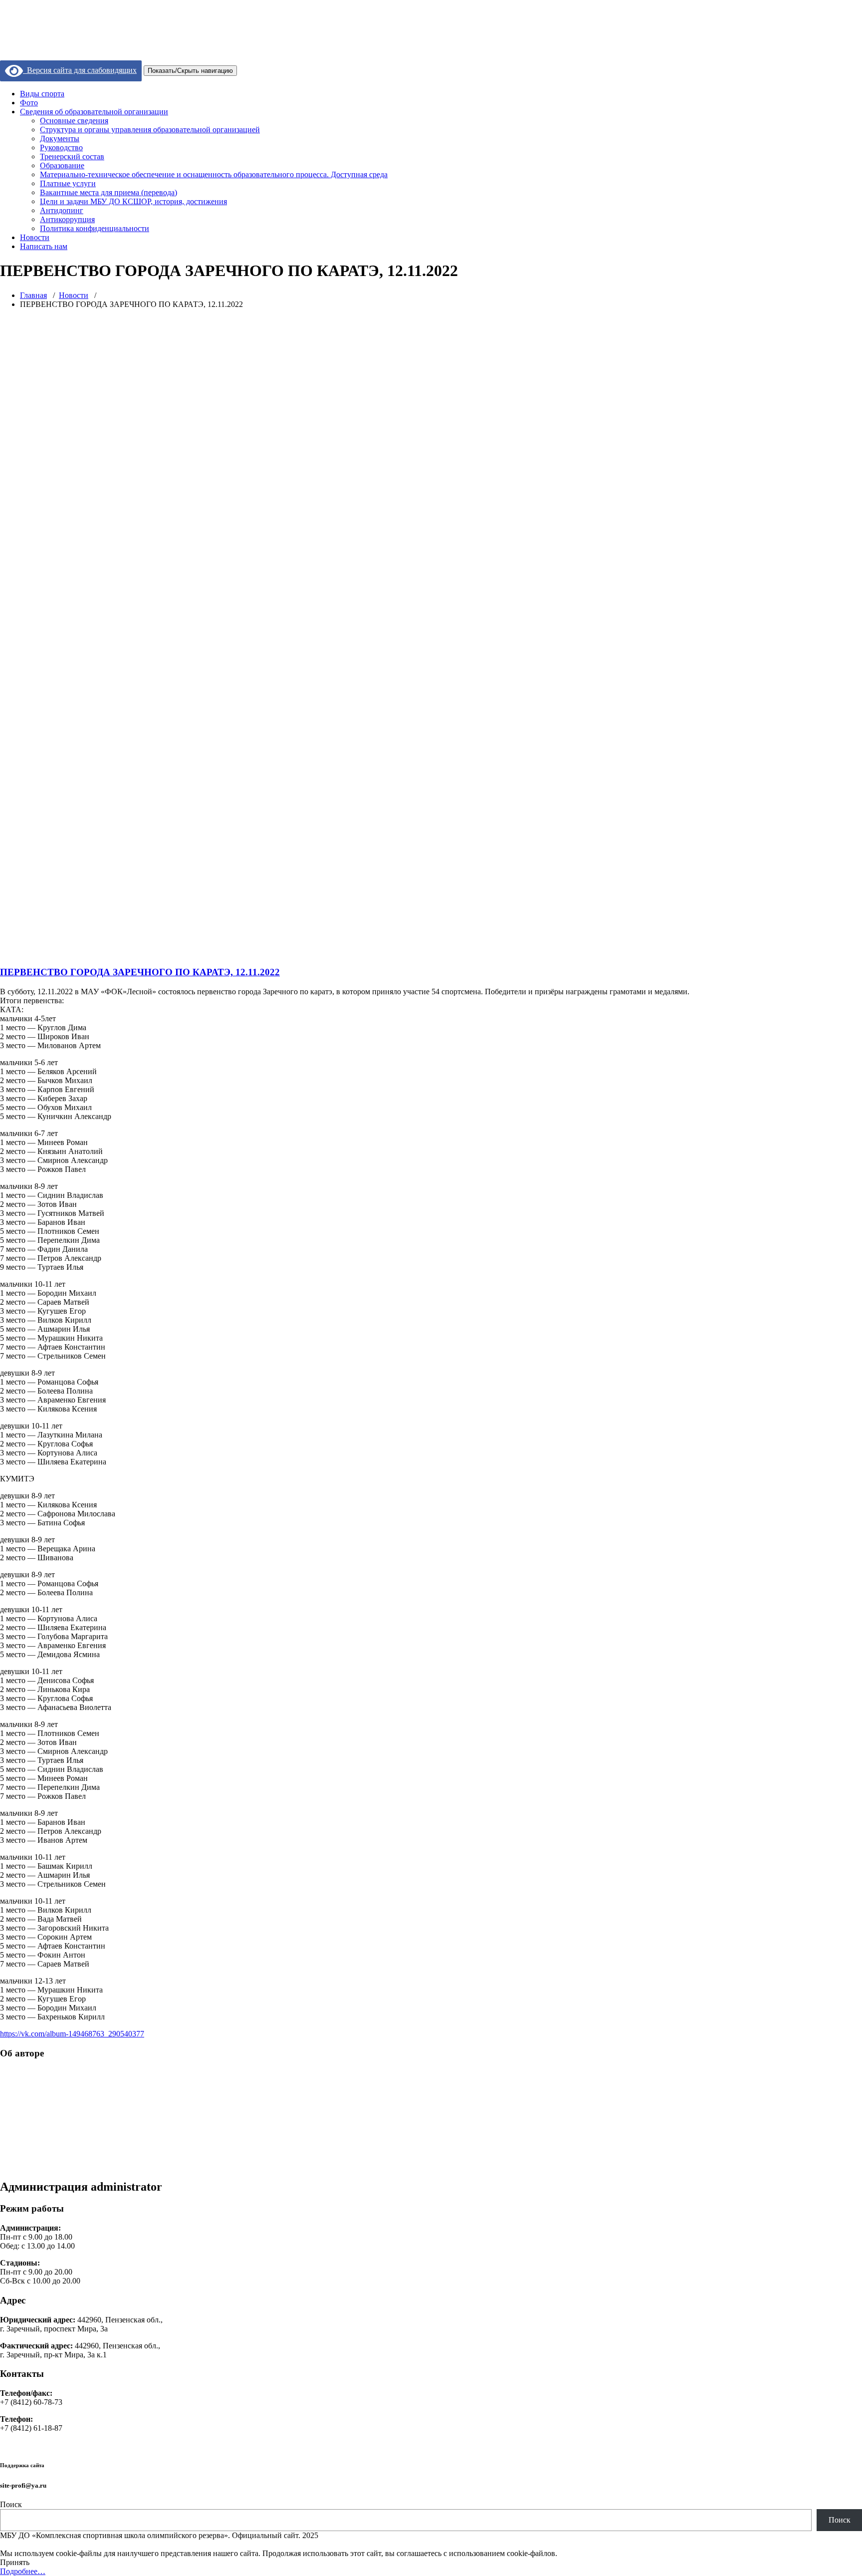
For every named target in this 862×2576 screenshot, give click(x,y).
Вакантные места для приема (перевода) (108, 192)
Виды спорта (42, 94)
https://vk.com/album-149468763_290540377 (72, 2034)
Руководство (61, 147)
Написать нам (44, 246)
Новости (35, 237)
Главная (33, 295)
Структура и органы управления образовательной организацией (150, 130)
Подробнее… (23, 2571)
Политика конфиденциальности (95, 228)
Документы (60, 139)
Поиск (11, 2504)
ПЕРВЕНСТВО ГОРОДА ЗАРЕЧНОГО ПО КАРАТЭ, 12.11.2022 (140, 972)
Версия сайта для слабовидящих (80, 70)
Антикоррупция (67, 219)
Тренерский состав (72, 156)
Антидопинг (62, 210)
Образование (62, 165)
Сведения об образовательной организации (94, 112)
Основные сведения (74, 121)
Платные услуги (68, 183)
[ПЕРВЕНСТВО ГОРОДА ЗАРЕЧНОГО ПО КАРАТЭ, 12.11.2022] (426, 953)
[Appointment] (62, 40)
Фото (29, 103)
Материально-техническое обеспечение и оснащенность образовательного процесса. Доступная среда (214, 174)
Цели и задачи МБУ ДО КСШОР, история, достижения (133, 201)
